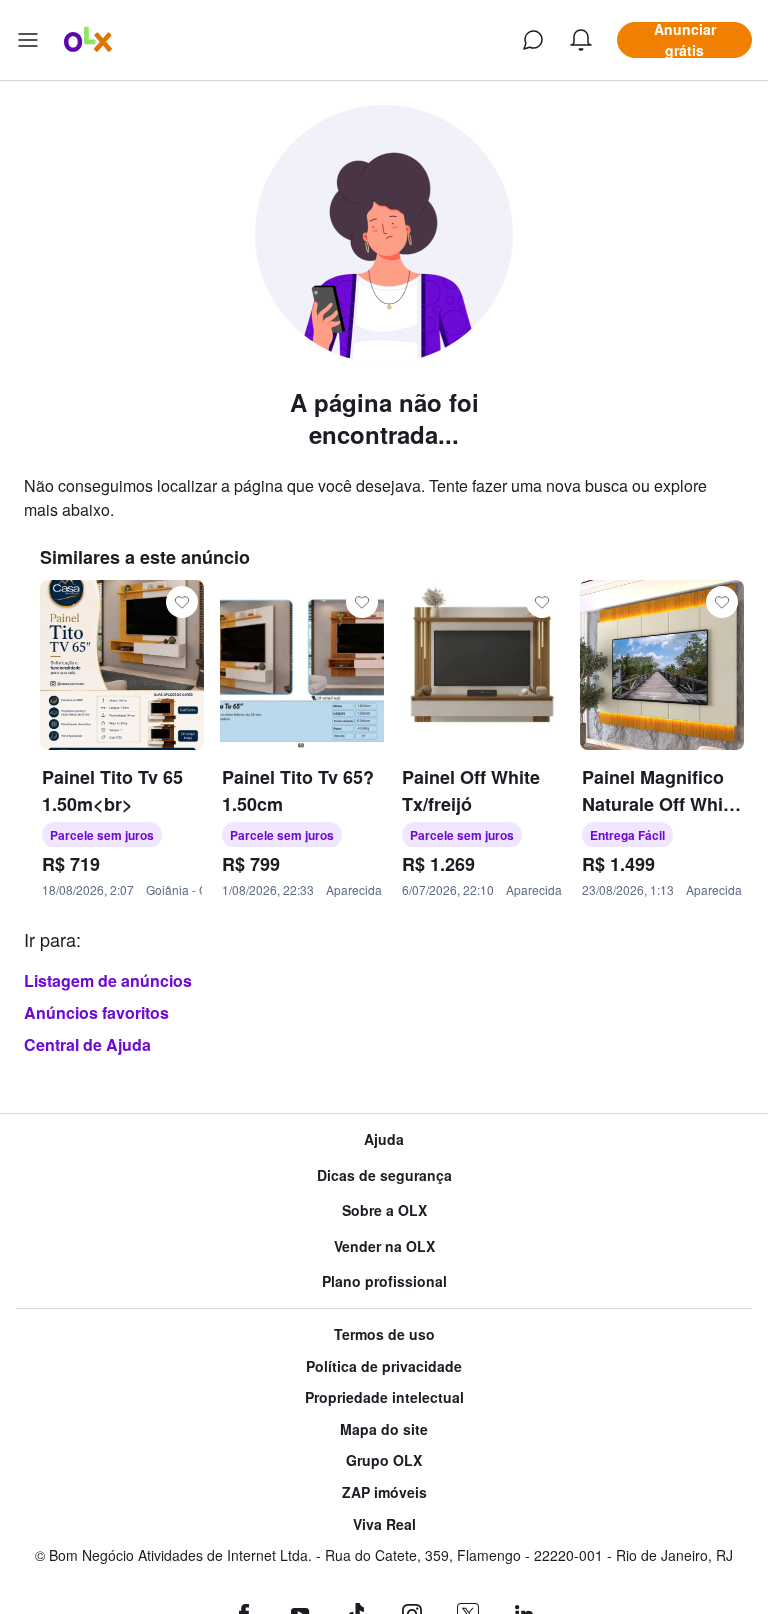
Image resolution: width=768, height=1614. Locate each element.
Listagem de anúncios (108, 980)
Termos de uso (384, 1334)
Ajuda (384, 1139)
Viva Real (384, 1524)
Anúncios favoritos (96, 1012)
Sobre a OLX (384, 1210)
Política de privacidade (384, 1366)
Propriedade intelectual (384, 1397)
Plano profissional (384, 1281)
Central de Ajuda (87, 1044)
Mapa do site (384, 1429)
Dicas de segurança (384, 1175)
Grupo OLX (384, 1460)
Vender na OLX (384, 1246)
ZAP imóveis (384, 1492)
